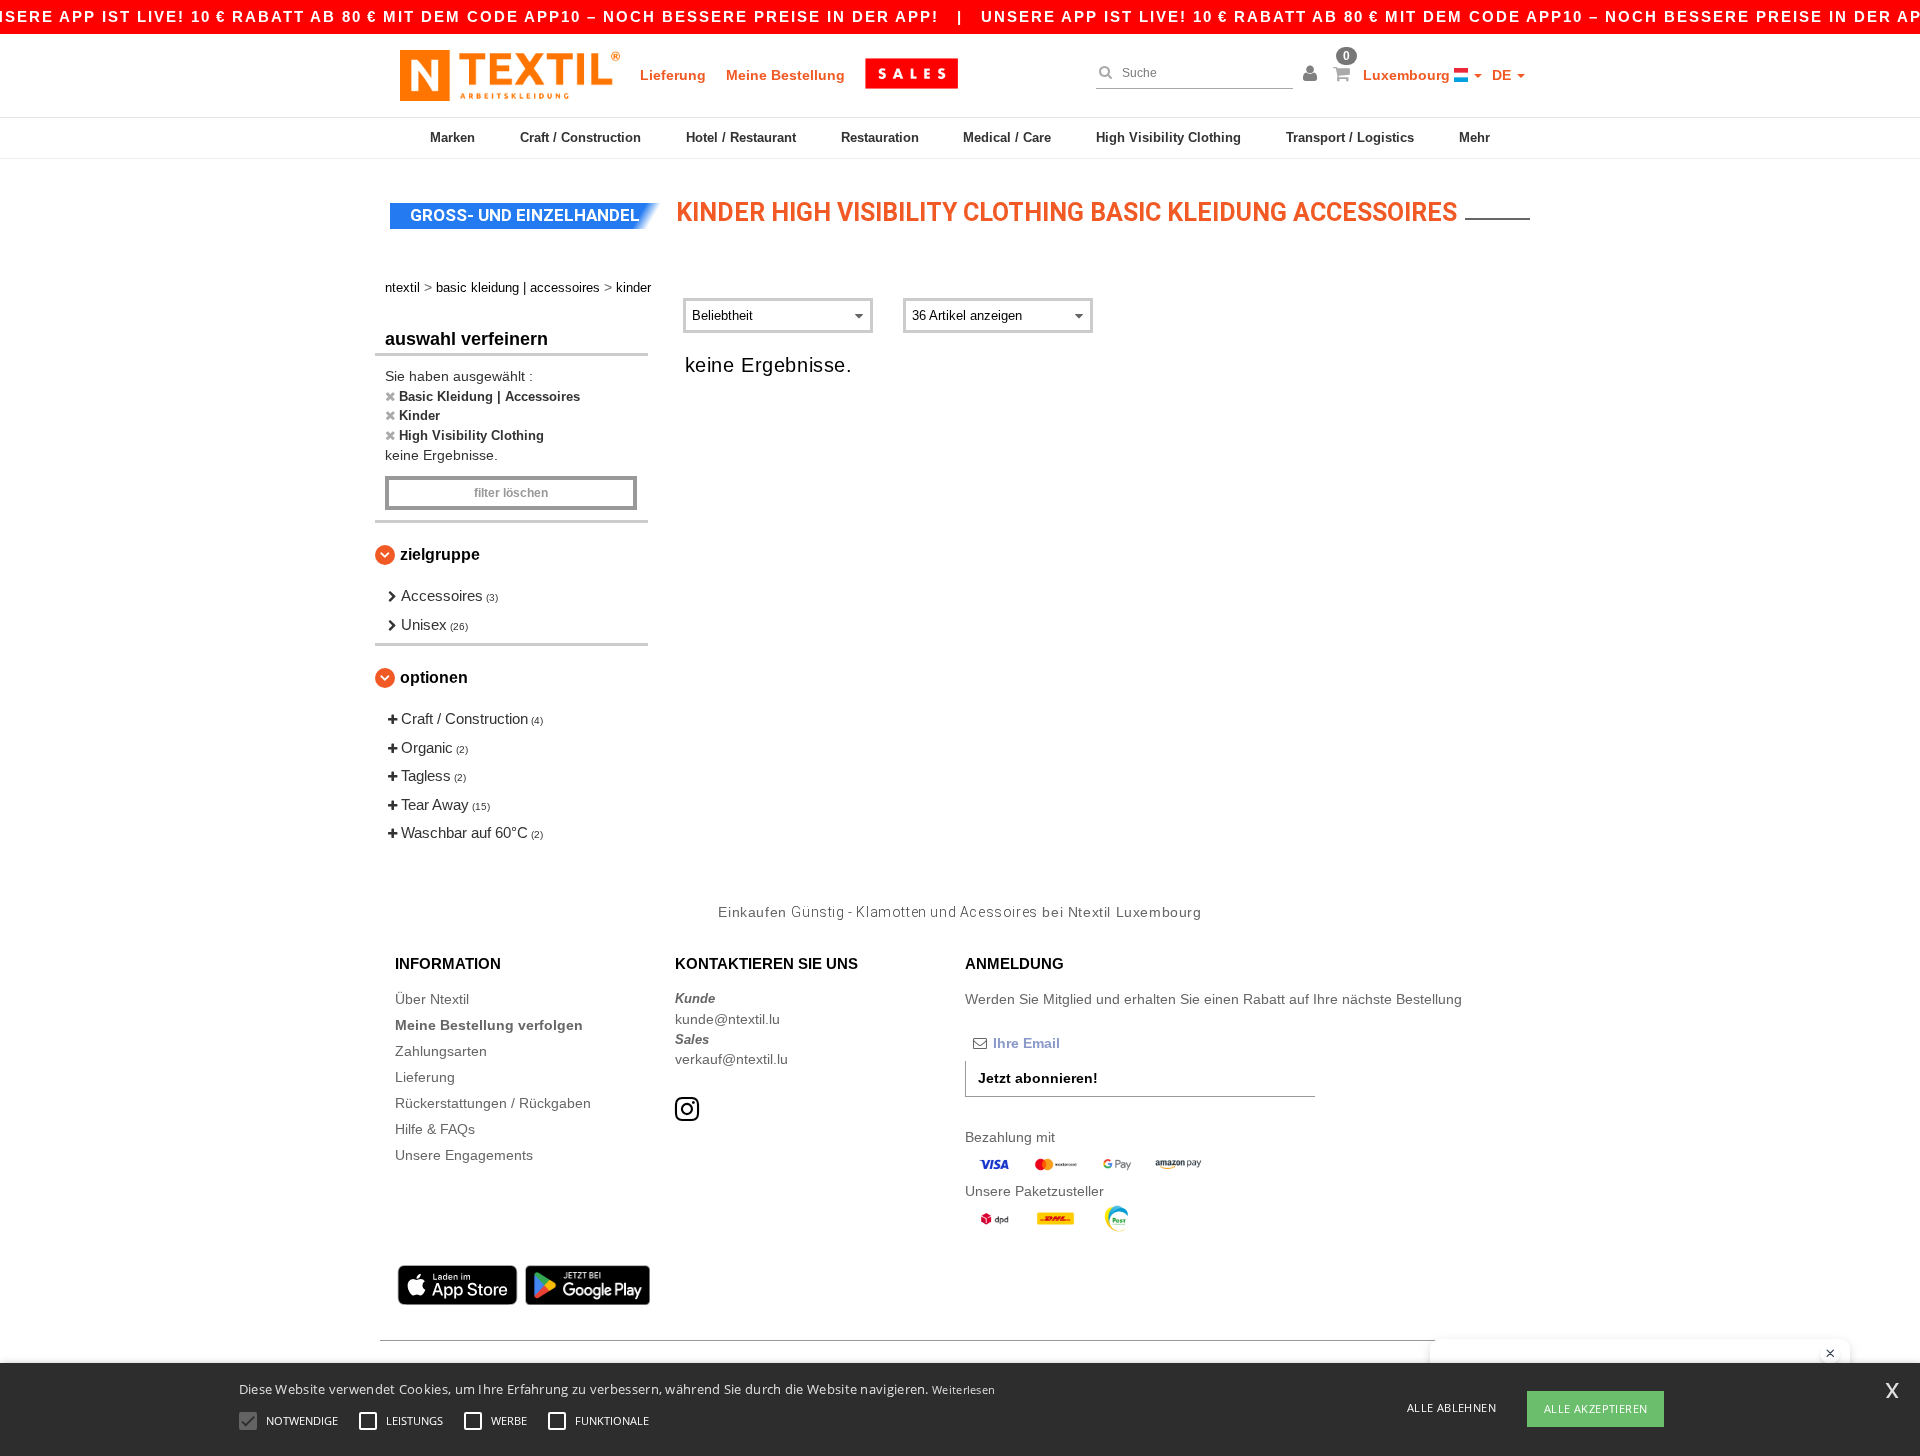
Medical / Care (1007, 137)
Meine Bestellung (785, 75)
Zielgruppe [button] (440, 554)
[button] (1313, 75)
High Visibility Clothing (1168, 137)
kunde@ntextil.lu (727, 1019)
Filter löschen (511, 493)
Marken (452, 137)
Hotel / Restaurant (741, 137)
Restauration (880, 137)
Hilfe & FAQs (435, 1129)
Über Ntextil (432, 999)
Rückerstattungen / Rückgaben (493, 1103)
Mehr (1474, 137)
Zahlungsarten (441, 1051)
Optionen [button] (434, 677)
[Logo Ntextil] (510, 75)
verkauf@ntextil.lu (731, 1059)
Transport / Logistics (1350, 137)
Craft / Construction (580, 137)
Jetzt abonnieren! (1038, 1078)
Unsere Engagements (464, 1155)
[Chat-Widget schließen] (1830, 1354)
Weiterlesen (963, 1389)
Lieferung (673, 75)
